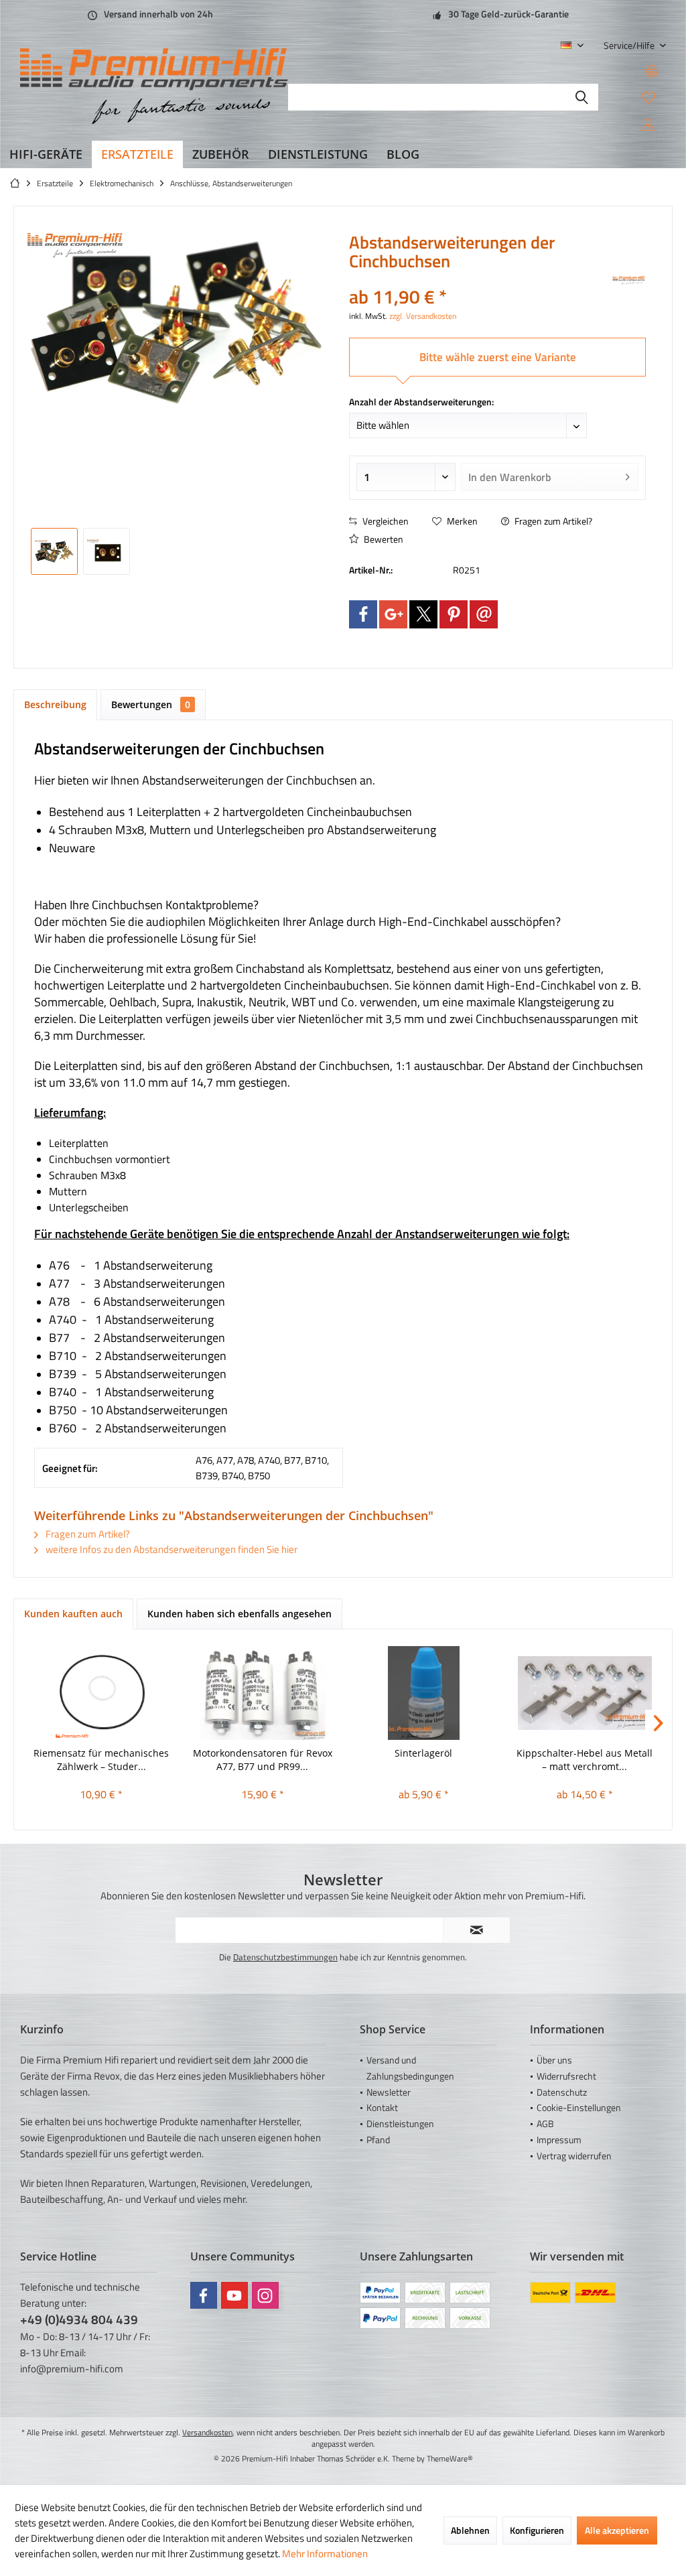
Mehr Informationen (325, 2554)
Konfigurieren (537, 2530)
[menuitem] (630, 45)
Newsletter (389, 2092)
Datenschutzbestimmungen (285, 1957)
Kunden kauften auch (73, 1614)
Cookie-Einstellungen (579, 2107)
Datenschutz (562, 2092)
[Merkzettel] (648, 97)
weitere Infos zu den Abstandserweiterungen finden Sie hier (170, 1549)
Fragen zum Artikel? (552, 521)
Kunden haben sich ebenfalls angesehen (239, 1614)
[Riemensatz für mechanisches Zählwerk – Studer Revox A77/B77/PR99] (101, 1693)
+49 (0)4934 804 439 (79, 2319)
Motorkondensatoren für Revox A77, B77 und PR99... (263, 1760)
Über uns (554, 2060)
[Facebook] (363, 614)
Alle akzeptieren (617, 2530)
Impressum (559, 2140)
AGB (545, 2123)
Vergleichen (385, 521)
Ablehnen (470, 2530)
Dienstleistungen (400, 2123)
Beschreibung (55, 704)
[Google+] (393, 614)
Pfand (378, 2140)
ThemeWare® (450, 2458)
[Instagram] (265, 2295)
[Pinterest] (454, 614)
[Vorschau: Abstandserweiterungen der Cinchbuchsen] (54, 551)
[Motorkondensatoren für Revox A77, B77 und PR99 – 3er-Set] (263, 1693)
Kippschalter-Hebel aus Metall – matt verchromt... (585, 1760)
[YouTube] (234, 2295)
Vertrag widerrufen (574, 2156)
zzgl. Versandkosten (423, 316)
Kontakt (382, 2107)
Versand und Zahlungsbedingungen (410, 2068)
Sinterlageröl (423, 1753)
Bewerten (383, 539)
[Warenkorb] (652, 70)
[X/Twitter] (423, 614)
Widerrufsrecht (566, 2076)
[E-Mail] (484, 614)
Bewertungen (151, 704)
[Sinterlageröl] (424, 1693)
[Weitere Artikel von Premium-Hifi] (629, 281)
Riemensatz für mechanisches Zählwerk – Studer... (101, 1760)
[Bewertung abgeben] (479, 279)
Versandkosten (207, 2432)
